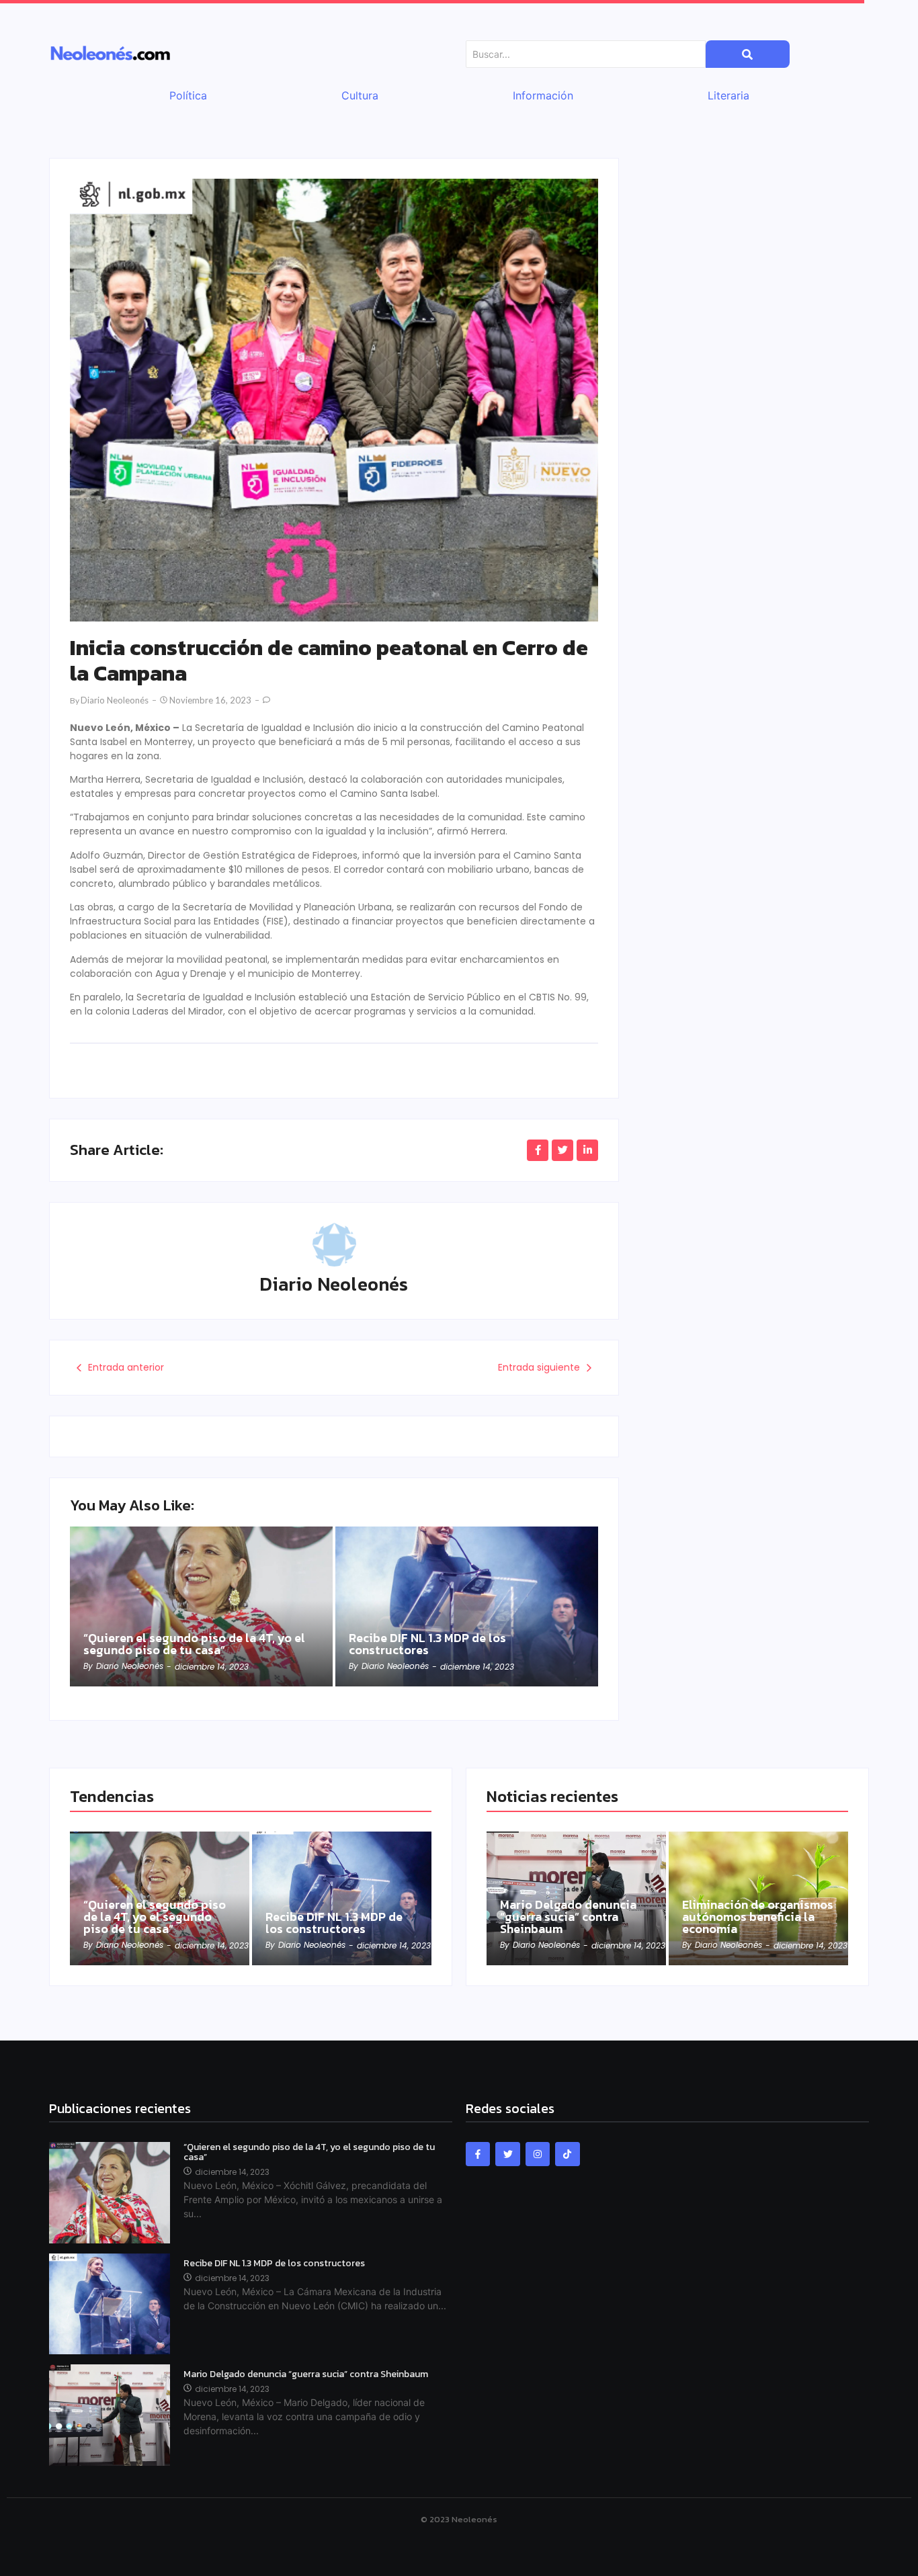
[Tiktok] (567, 2154)
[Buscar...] (748, 54)
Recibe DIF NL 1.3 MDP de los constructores (427, 1644)
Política (188, 95)
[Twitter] (507, 2154)
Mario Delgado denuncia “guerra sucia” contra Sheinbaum (568, 1917)
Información (543, 95)
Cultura (360, 95)
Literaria (728, 95)
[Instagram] (538, 2154)
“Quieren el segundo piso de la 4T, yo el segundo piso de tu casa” (194, 1644)
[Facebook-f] (478, 2154)
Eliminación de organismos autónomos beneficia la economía (758, 1917)
